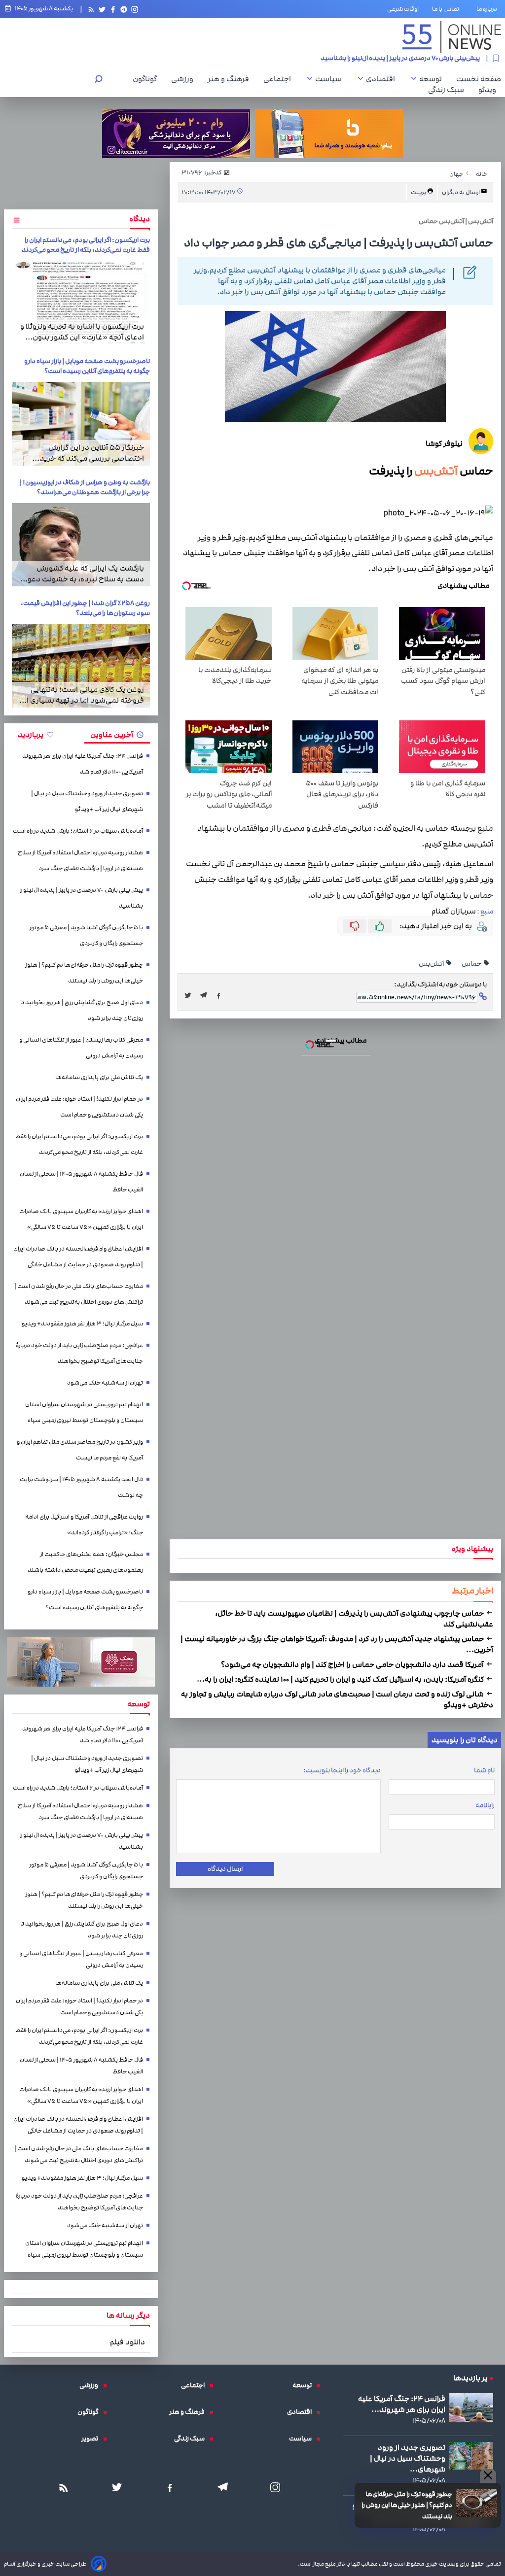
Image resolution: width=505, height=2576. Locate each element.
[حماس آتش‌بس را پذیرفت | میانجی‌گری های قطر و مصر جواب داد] (206, 995)
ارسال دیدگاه (225, 1869)
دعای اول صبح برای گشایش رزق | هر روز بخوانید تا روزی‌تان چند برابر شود (82, 1010)
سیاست (331, 79)
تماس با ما (448, 9)
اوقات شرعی (403, 9)
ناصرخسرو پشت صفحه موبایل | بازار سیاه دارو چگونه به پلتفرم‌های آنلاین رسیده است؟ (87, 366)
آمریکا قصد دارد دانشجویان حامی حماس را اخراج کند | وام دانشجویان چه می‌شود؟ (353, 1664)
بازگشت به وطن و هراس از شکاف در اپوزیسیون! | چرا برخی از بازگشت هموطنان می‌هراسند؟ (85, 487)
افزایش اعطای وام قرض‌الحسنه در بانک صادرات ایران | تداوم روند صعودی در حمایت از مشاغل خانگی (78, 1257)
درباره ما (489, 9)
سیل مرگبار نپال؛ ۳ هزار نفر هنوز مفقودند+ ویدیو (82, 1324)
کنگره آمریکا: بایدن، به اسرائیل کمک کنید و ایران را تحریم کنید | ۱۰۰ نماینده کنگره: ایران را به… (341, 1679)
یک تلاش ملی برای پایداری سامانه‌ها (99, 1077)
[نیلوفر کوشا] (481, 443)
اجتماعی (280, 79)
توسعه (433, 79)
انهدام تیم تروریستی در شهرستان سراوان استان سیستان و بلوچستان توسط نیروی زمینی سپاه (84, 1412)
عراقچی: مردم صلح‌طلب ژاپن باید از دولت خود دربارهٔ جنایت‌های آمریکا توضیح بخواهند (79, 1353)
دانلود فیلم (127, 2342)
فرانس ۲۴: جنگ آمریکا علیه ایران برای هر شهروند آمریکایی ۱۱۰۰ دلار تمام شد (83, 764)
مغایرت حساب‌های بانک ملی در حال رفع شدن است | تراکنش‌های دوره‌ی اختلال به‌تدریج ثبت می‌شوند (79, 1294)
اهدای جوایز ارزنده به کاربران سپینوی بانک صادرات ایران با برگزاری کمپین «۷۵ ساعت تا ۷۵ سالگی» (81, 1219)
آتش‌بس (436, 471)
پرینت (419, 192)
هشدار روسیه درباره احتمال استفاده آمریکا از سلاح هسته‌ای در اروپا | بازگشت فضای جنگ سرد (80, 861)
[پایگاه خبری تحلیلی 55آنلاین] (452, 37)
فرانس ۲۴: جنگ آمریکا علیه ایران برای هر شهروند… (402, 2404)
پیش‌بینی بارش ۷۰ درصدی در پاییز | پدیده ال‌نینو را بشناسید (81, 898)
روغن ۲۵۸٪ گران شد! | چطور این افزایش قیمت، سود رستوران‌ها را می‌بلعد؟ (85, 608)
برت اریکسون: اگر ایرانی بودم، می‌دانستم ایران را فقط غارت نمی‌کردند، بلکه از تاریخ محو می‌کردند (86, 245)
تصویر (92, 2439)
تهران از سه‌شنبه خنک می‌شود (105, 1383)
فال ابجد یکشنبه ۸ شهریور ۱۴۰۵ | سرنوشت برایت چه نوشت (81, 1487)
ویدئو (490, 90)
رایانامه (485, 1805)
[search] (99, 80)
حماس (472, 964)
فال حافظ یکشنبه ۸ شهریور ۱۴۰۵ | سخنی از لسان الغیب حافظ (81, 1182)
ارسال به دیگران (461, 192)
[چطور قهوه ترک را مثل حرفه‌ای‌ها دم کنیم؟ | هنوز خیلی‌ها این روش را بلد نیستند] (477, 2503)
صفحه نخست (479, 79)
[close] (488, 2476)
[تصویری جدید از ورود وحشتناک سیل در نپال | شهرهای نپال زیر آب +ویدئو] (471, 2456)
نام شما (484, 1770)
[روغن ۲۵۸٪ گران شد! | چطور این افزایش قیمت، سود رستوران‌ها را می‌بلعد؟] (81, 666)
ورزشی (185, 79)
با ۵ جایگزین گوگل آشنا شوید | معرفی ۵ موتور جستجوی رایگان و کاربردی (384, 58)
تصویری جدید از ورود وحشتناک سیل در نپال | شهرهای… (408, 2458)
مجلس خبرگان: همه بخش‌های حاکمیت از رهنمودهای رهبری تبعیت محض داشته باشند (85, 1562)
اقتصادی (383, 79)
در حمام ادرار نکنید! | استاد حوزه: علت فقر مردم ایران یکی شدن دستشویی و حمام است (79, 1107)
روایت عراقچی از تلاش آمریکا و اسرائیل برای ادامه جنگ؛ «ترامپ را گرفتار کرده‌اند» (84, 1525)
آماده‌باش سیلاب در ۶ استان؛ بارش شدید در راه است (78, 831)
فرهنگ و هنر (231, 79)
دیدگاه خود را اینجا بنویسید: (342, 1770)
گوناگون (147, 79)
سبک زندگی (449, 90)
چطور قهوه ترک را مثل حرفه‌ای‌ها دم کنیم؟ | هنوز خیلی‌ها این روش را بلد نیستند (407, 2505)
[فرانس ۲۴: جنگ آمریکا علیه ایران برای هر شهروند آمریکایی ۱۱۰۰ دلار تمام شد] (471, 2408)
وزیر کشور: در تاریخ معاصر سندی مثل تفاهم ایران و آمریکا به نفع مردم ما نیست (80, 1450)
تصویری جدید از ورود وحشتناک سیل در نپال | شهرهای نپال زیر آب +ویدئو (87, 801)
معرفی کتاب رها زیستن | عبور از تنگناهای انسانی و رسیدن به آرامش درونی (81, 1048)
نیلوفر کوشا (444, 443)
